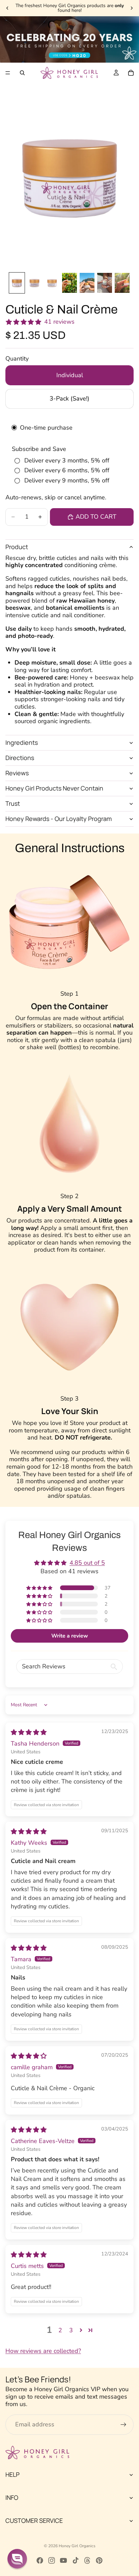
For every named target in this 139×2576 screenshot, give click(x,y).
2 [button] (60, 2330)
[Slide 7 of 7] (122, 283)
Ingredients (22, 742)
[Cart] (131, 73)
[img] (29, 1732)
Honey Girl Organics (77, 2546)
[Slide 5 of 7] (87, 283)
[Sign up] (123, 2425)
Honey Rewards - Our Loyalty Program (59, 819)
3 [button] (71, 2330)
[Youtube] (63, 2560)
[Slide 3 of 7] (52, 283)
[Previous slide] (7, 8)
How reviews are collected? (43, 2351)
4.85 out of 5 (87, 1563)
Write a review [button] (70, 1636)
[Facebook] (40, 2560)
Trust (13, 803)
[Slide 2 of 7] (34, 283)
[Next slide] (132, 8)
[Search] (22, 73)
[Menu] (8, 73)
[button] (40, 1588)
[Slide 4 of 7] (69, 283)
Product (17, 547)
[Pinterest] (99, 2560)
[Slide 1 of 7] (17, 283)
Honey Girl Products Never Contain (54, 788)
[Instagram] (52, 2560)
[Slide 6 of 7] (105, 283)
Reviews (17, 773)
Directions (20, 758)
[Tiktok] (76, 2560)
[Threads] (87, 2560)
